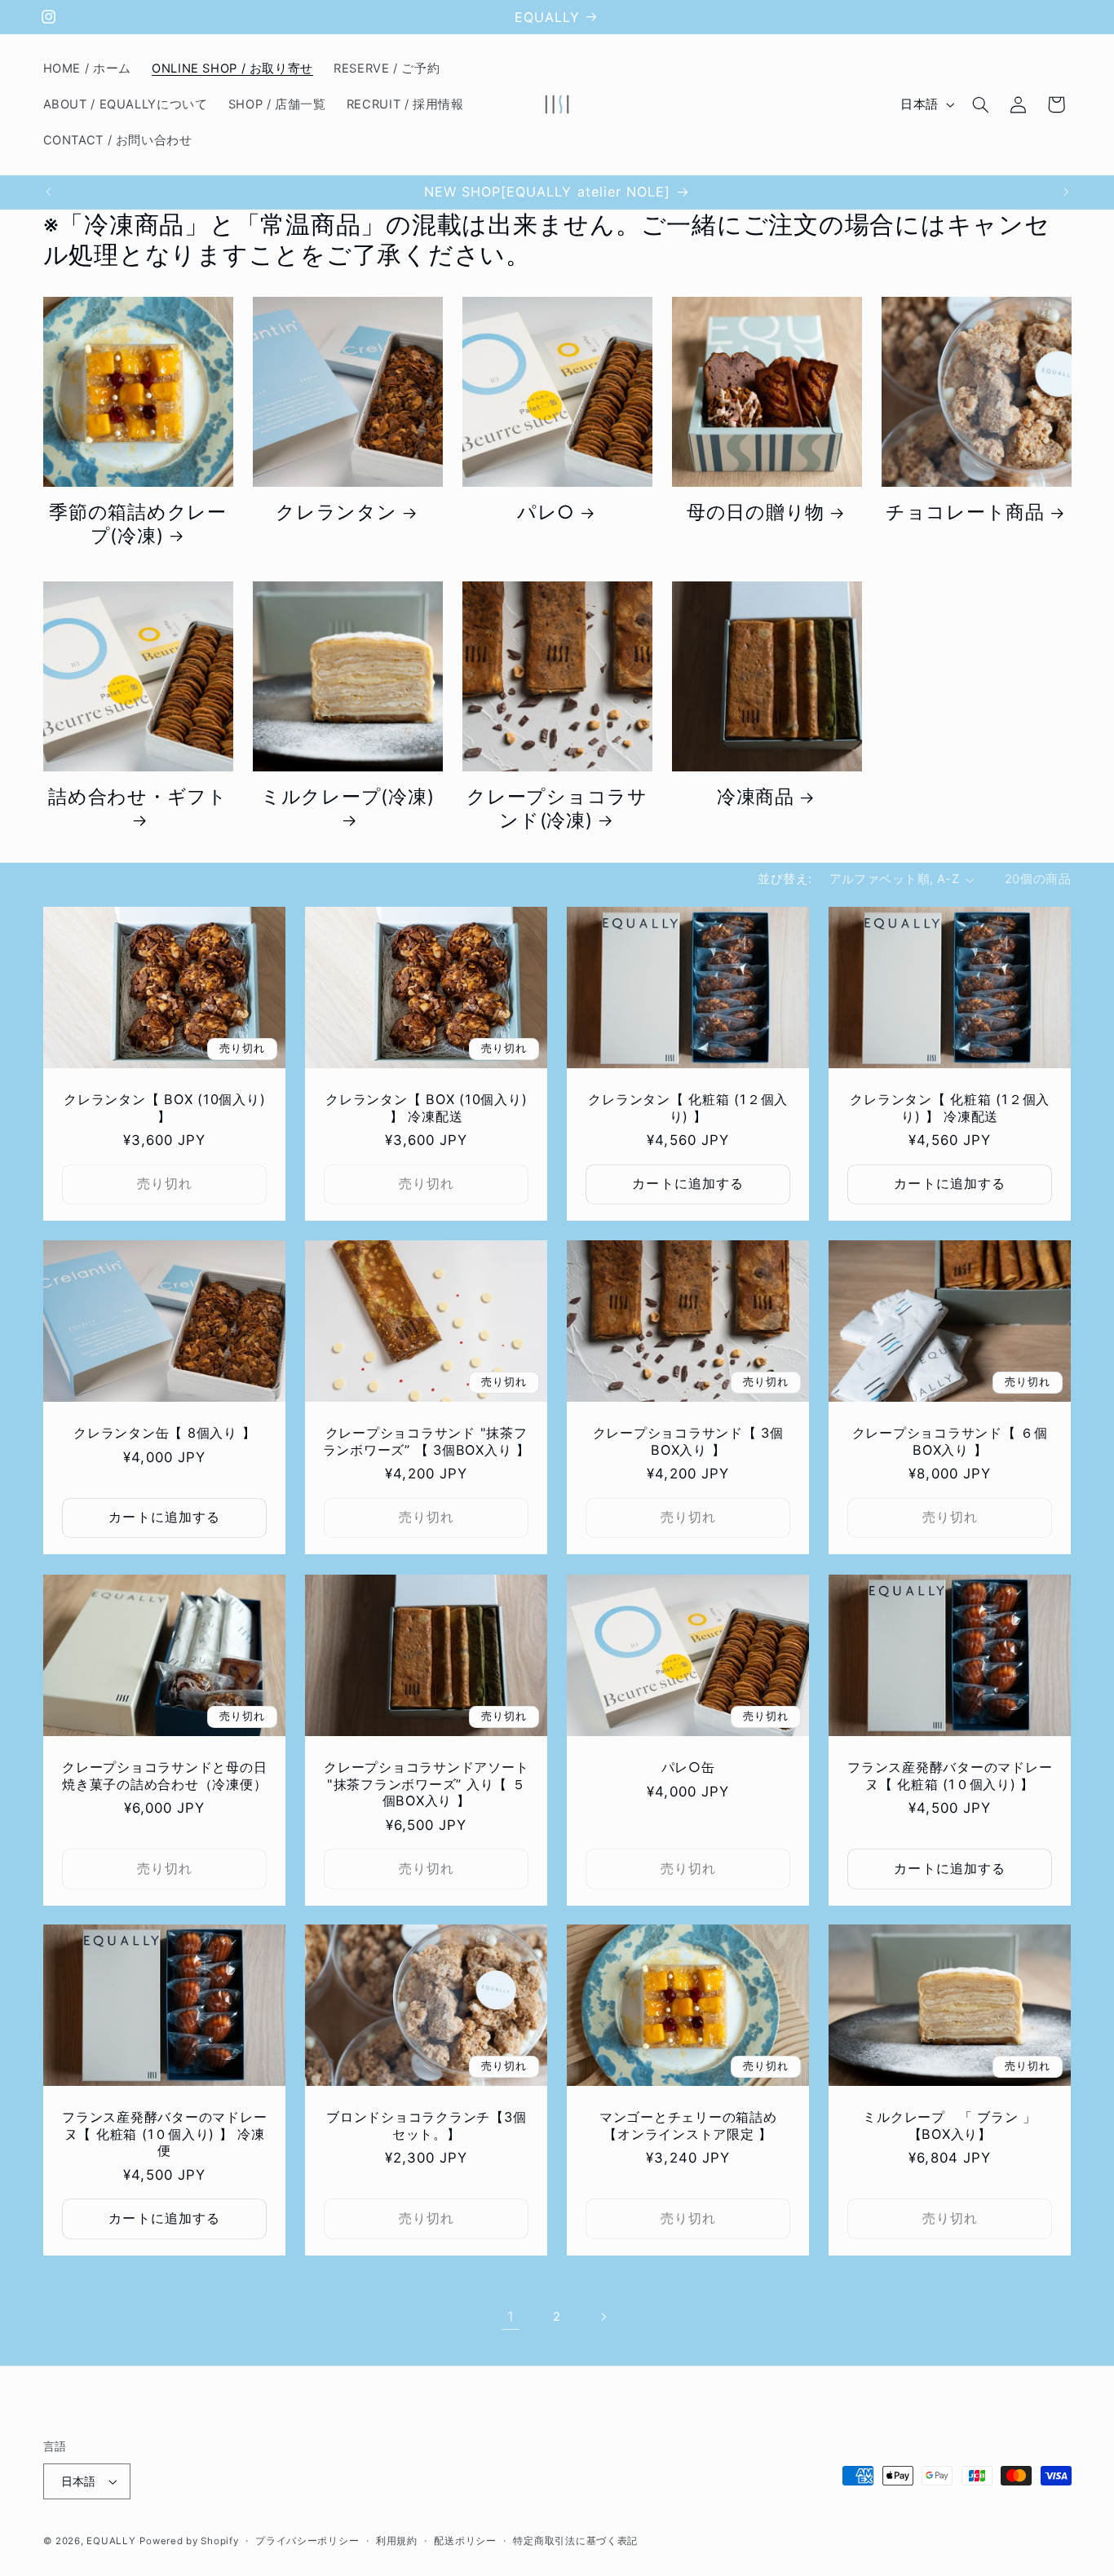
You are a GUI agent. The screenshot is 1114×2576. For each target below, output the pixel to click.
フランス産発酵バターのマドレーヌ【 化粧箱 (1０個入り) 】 (950, 1775)
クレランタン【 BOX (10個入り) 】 (164, 1107)
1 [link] (511, 2317)
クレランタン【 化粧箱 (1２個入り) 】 (688, 1107)
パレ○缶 (688, 1767)
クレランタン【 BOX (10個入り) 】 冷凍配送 (426, 1107)
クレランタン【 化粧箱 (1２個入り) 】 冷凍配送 (950, 1107)
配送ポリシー (465, 2541)
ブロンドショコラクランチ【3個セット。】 (426, 2126)
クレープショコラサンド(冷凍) (557, 809)
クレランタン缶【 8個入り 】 (164, 1434)
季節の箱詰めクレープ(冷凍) (138, 524)
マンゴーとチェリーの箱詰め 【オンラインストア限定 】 (695, 2126)
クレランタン (336, 513)
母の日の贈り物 (756, 513)
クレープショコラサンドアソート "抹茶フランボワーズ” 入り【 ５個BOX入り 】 (426, 1784)
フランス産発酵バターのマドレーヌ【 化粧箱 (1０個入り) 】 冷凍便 (164, 2134)
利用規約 (397, 2541)
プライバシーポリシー (307, 2541)
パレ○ (546, 513)
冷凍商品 (756, 797)
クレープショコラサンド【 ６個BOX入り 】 (950, 1442)
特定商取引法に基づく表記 (575, 2541)
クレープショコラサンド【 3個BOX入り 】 (688, 1442)
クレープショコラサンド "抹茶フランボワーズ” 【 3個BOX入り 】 (426, 1442)
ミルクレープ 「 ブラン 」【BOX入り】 (950, 2126)
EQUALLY (111, 2541)
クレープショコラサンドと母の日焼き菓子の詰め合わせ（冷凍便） (164, 1775)
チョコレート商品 (965, 513)
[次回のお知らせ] (1066, 192)
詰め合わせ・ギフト (138, 797)
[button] (980, 104)
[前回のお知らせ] (48, 192)
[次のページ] (603, 2318)
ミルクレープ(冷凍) (348, 797)
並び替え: (785, 879)
